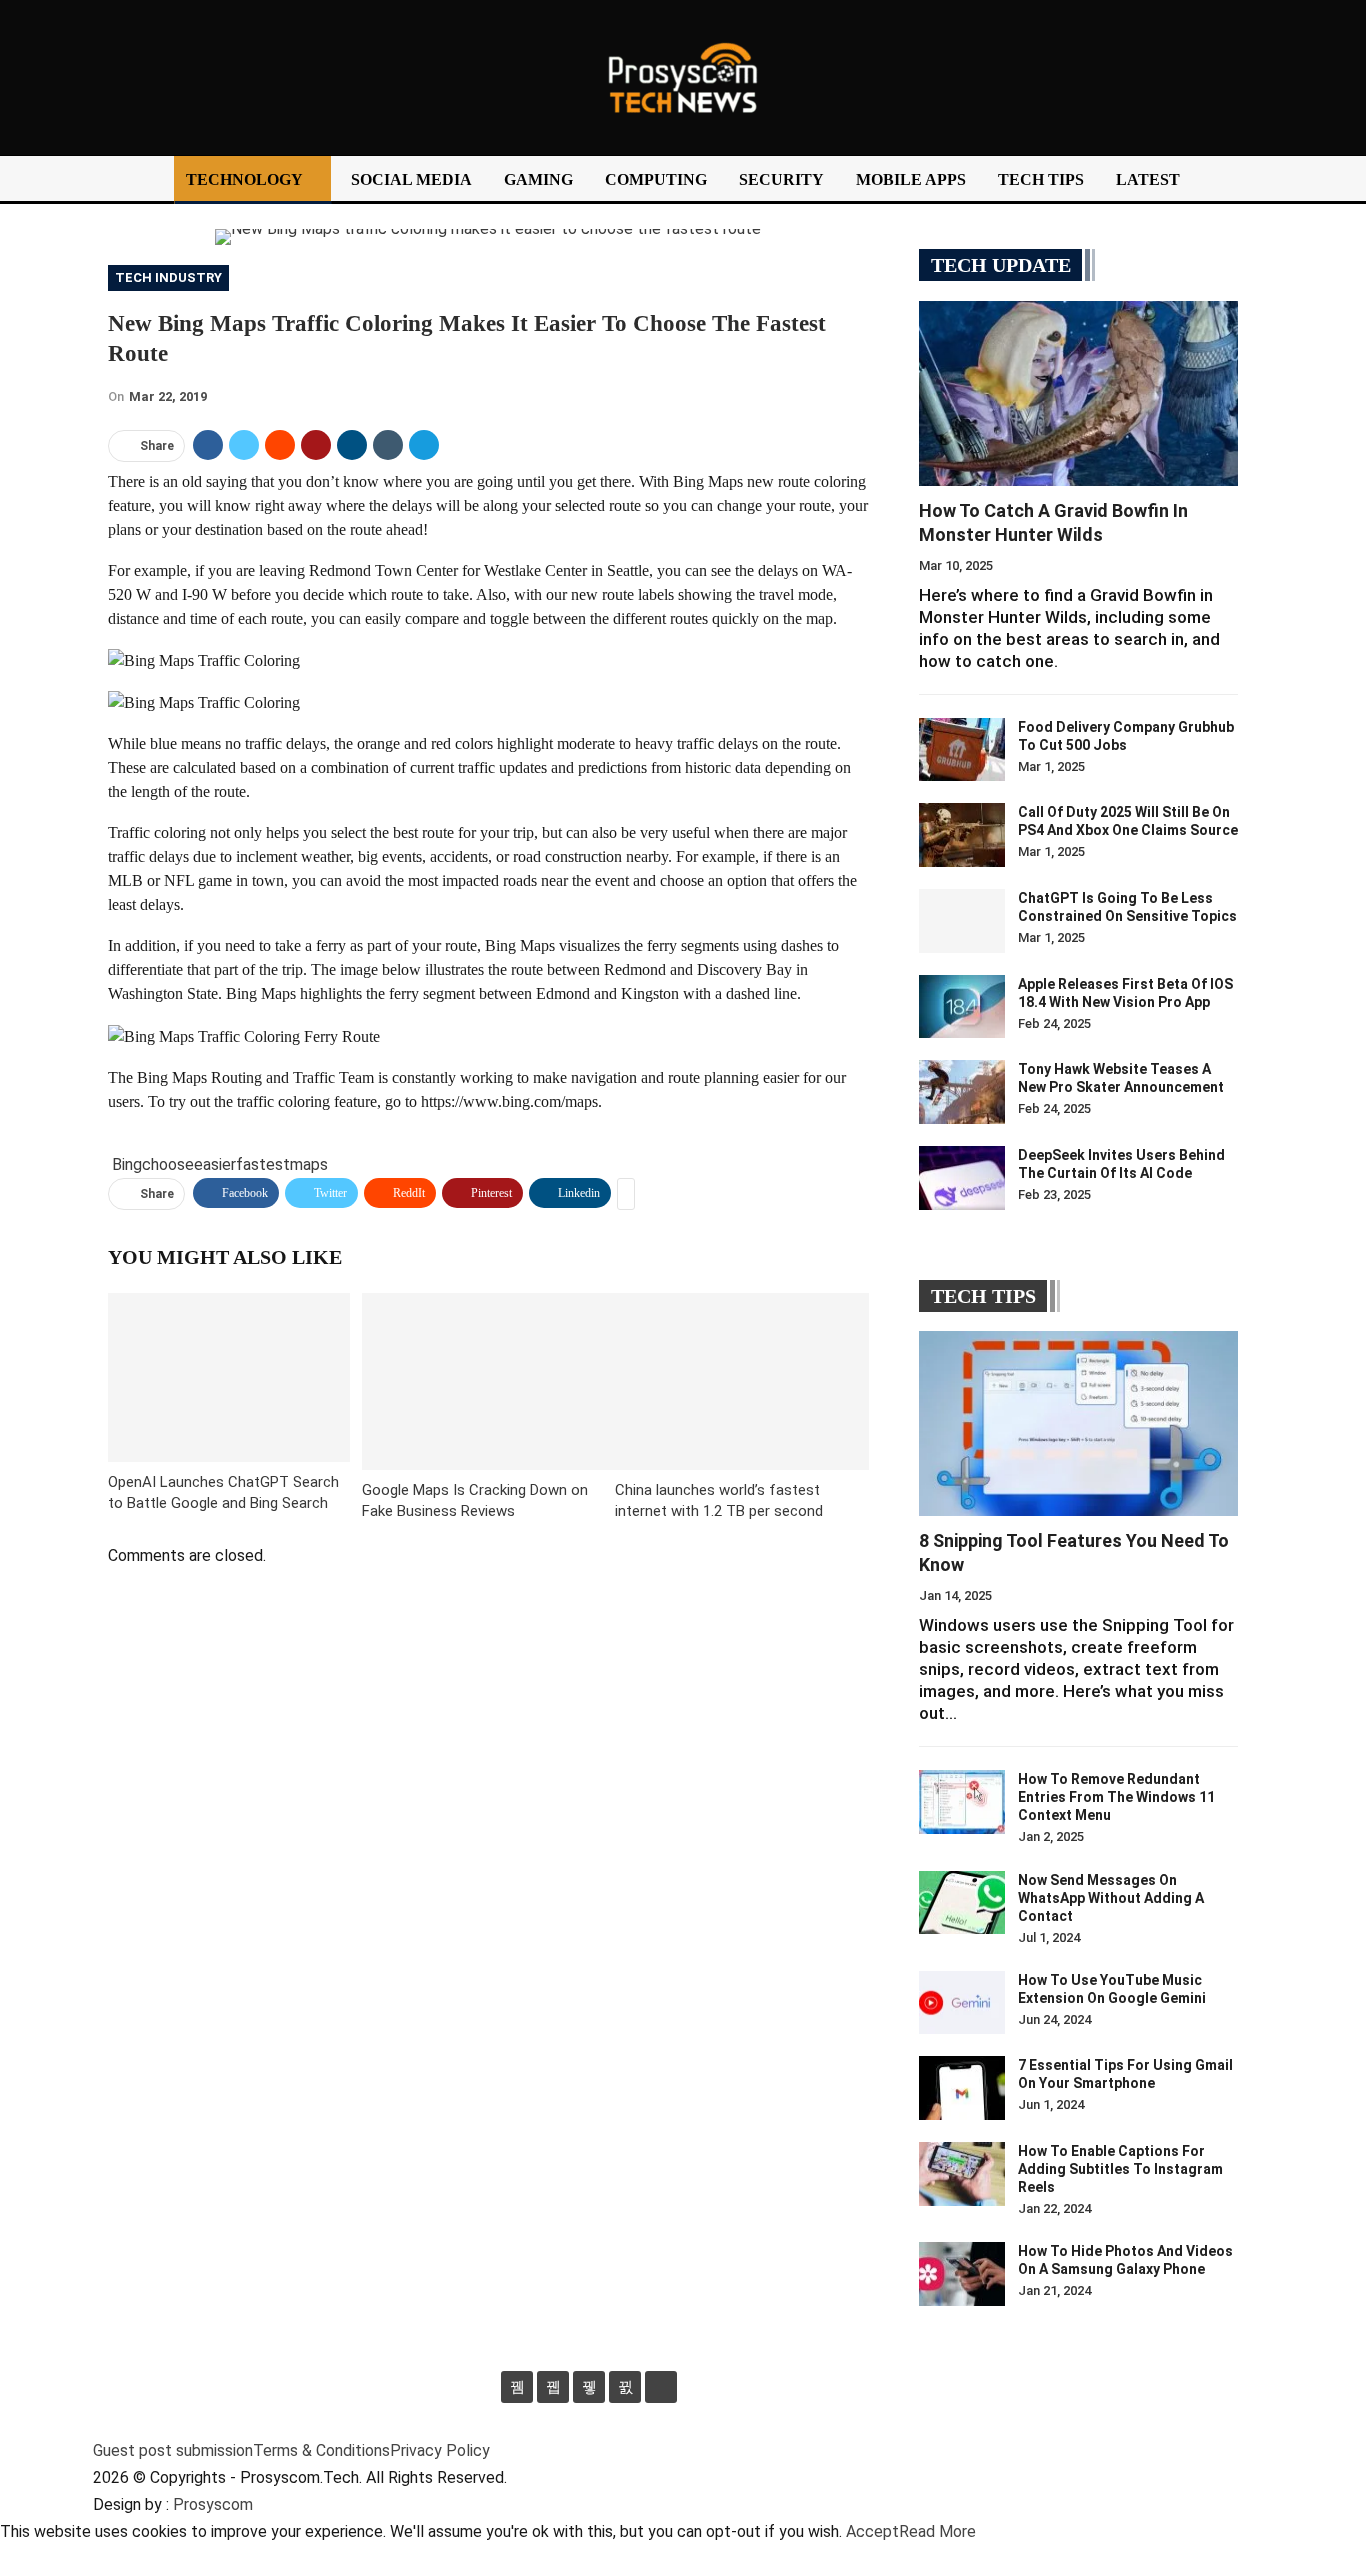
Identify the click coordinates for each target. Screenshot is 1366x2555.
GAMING (538, 179)
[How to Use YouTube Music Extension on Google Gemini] (962, 2003)
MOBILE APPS (911, 179)
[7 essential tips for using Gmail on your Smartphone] (962, 2088)
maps (309, 1164)
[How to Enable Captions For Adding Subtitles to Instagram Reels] (962, 2174)
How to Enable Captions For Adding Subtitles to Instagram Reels (1120, 2169)
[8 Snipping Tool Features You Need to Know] (1078, 1423)
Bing (127, 1164)
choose (168, 1164)
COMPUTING (656, 179)
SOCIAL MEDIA (411, 179)
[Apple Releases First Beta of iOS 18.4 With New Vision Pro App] (962, 1007)
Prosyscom (213, 2504)
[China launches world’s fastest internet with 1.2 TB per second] (742, 1381)
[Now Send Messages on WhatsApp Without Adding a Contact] (962, 1903)
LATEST (1148, 179)
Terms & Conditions (321, 2450)
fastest (263, 1164)
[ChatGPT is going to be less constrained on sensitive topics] (962, 921)
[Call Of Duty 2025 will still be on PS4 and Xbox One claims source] (962, 835)
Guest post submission (173, 2450)
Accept (872, 2531)
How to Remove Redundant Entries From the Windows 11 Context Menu (1116, 1797)
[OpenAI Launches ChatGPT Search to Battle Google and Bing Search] (229, 1377)
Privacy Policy (440, 2450)
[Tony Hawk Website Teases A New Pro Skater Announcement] (962, 1092)
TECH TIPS (1041, 179)
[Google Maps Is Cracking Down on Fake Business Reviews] (489, 1381)
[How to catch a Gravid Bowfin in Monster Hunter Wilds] (1078, 393)
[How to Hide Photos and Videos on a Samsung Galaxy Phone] (962, 2274)
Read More (937, 2531)
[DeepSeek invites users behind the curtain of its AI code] (962, 1178)
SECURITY (781, 179)
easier (215, 1164)
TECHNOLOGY (244, 179)
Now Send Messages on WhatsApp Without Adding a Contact (1111, 1898)
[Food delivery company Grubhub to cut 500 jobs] (962, 750)
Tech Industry (168, 277)
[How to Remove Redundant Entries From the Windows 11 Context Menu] (962, 1802)
